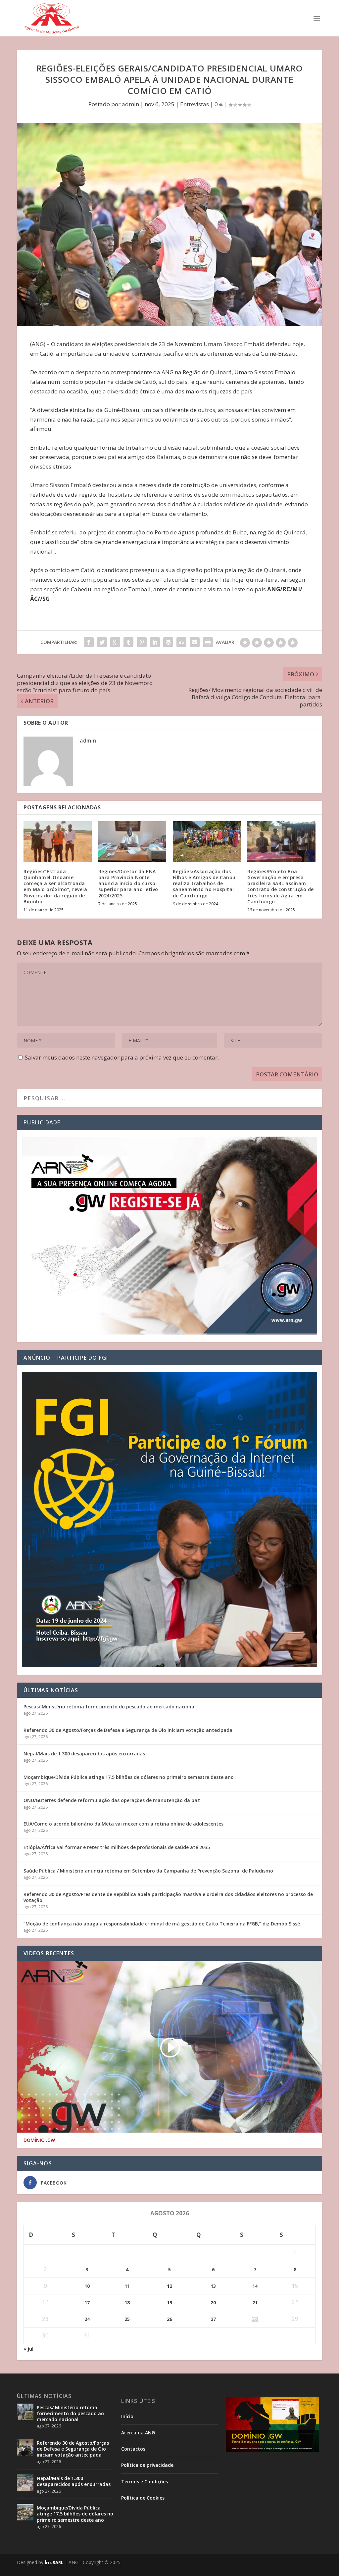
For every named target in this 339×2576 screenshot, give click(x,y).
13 (213, 2286)
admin (130, 104)
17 (87, 2303)
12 (169, 2286)
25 (127, 2319)
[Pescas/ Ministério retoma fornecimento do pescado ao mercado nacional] (25, 2412)
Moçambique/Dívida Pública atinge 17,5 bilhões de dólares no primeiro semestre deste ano (129, 1777)
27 (213, 2319)
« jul (28, 2349)
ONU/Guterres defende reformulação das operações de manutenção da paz (112, 1800)
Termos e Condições (145, 2482)
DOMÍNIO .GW (39, 2140)
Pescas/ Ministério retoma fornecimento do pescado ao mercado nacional (110, 1707)
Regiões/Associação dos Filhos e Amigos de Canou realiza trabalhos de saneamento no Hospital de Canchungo (204, 883)
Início (127, 2416)
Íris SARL (54, 2562)
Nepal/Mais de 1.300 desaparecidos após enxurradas (84, 1754)
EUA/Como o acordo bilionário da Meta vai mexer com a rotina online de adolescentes (123, 1824)
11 (127, 2286)
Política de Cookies (143, 2498)
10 (87, 2286)
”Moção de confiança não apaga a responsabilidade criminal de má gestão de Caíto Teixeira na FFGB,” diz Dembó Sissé (162, 1924)
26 (169, 2319)
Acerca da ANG (138, 2433)
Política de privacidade (147, 2465)
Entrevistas (194, 104)
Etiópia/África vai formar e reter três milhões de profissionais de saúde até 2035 (117, 1847)
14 (255, 2286)
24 (87, 2319)
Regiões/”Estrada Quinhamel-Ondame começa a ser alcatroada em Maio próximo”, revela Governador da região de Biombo (55, 886)
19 (169, 2303)
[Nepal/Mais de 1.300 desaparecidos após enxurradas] (25, 2483)
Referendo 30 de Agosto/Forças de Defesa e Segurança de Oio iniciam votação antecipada (128, 1730)
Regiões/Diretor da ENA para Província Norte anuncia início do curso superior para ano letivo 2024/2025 (128, 883)
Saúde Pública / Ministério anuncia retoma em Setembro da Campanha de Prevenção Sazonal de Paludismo (148, 1871)
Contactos (133, 2449)
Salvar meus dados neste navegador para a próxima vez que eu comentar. (122, 1057)
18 (127, 2303)
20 (213, 2303)
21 (255, 2303)
